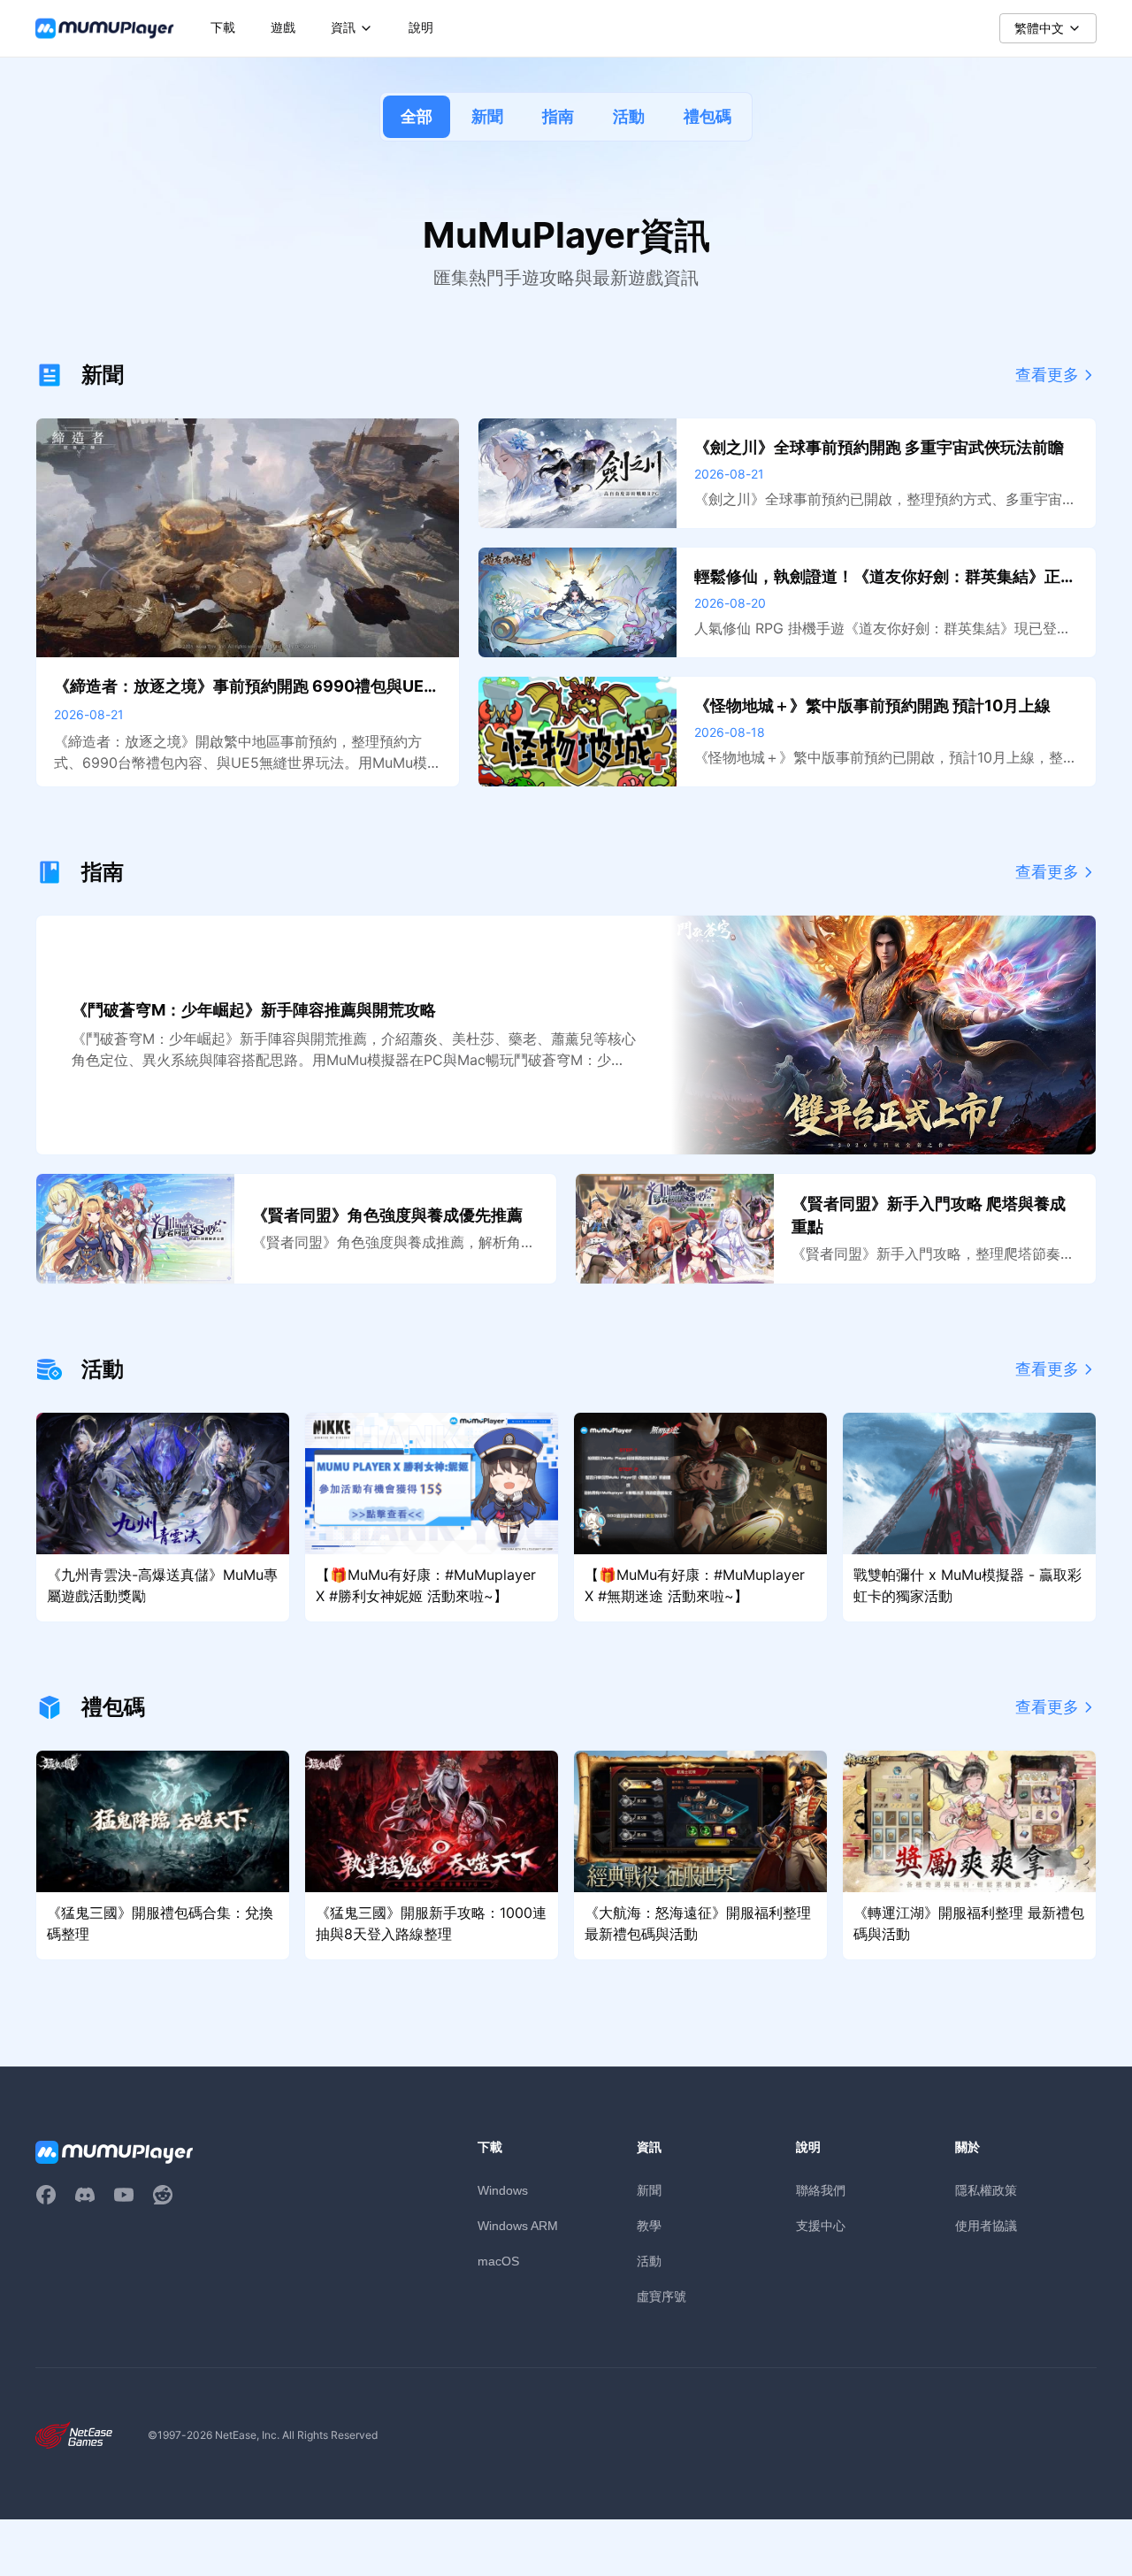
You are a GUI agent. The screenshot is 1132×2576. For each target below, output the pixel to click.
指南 (558, 116)
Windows (503, 2190)
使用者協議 (986, 2225)
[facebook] (46, 2195)
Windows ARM (518, 2226)
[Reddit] (163, 2195)
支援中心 (821, 2225)
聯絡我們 (821, 2190)
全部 (417, 116)
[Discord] (85, 2195)
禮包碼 (707, 116)
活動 (629, 116)
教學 (649, 2225)
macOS (498, 2261)
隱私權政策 (986, 2190)
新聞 (487, 116)
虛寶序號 (662, 2296)
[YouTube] (124, 2195)
